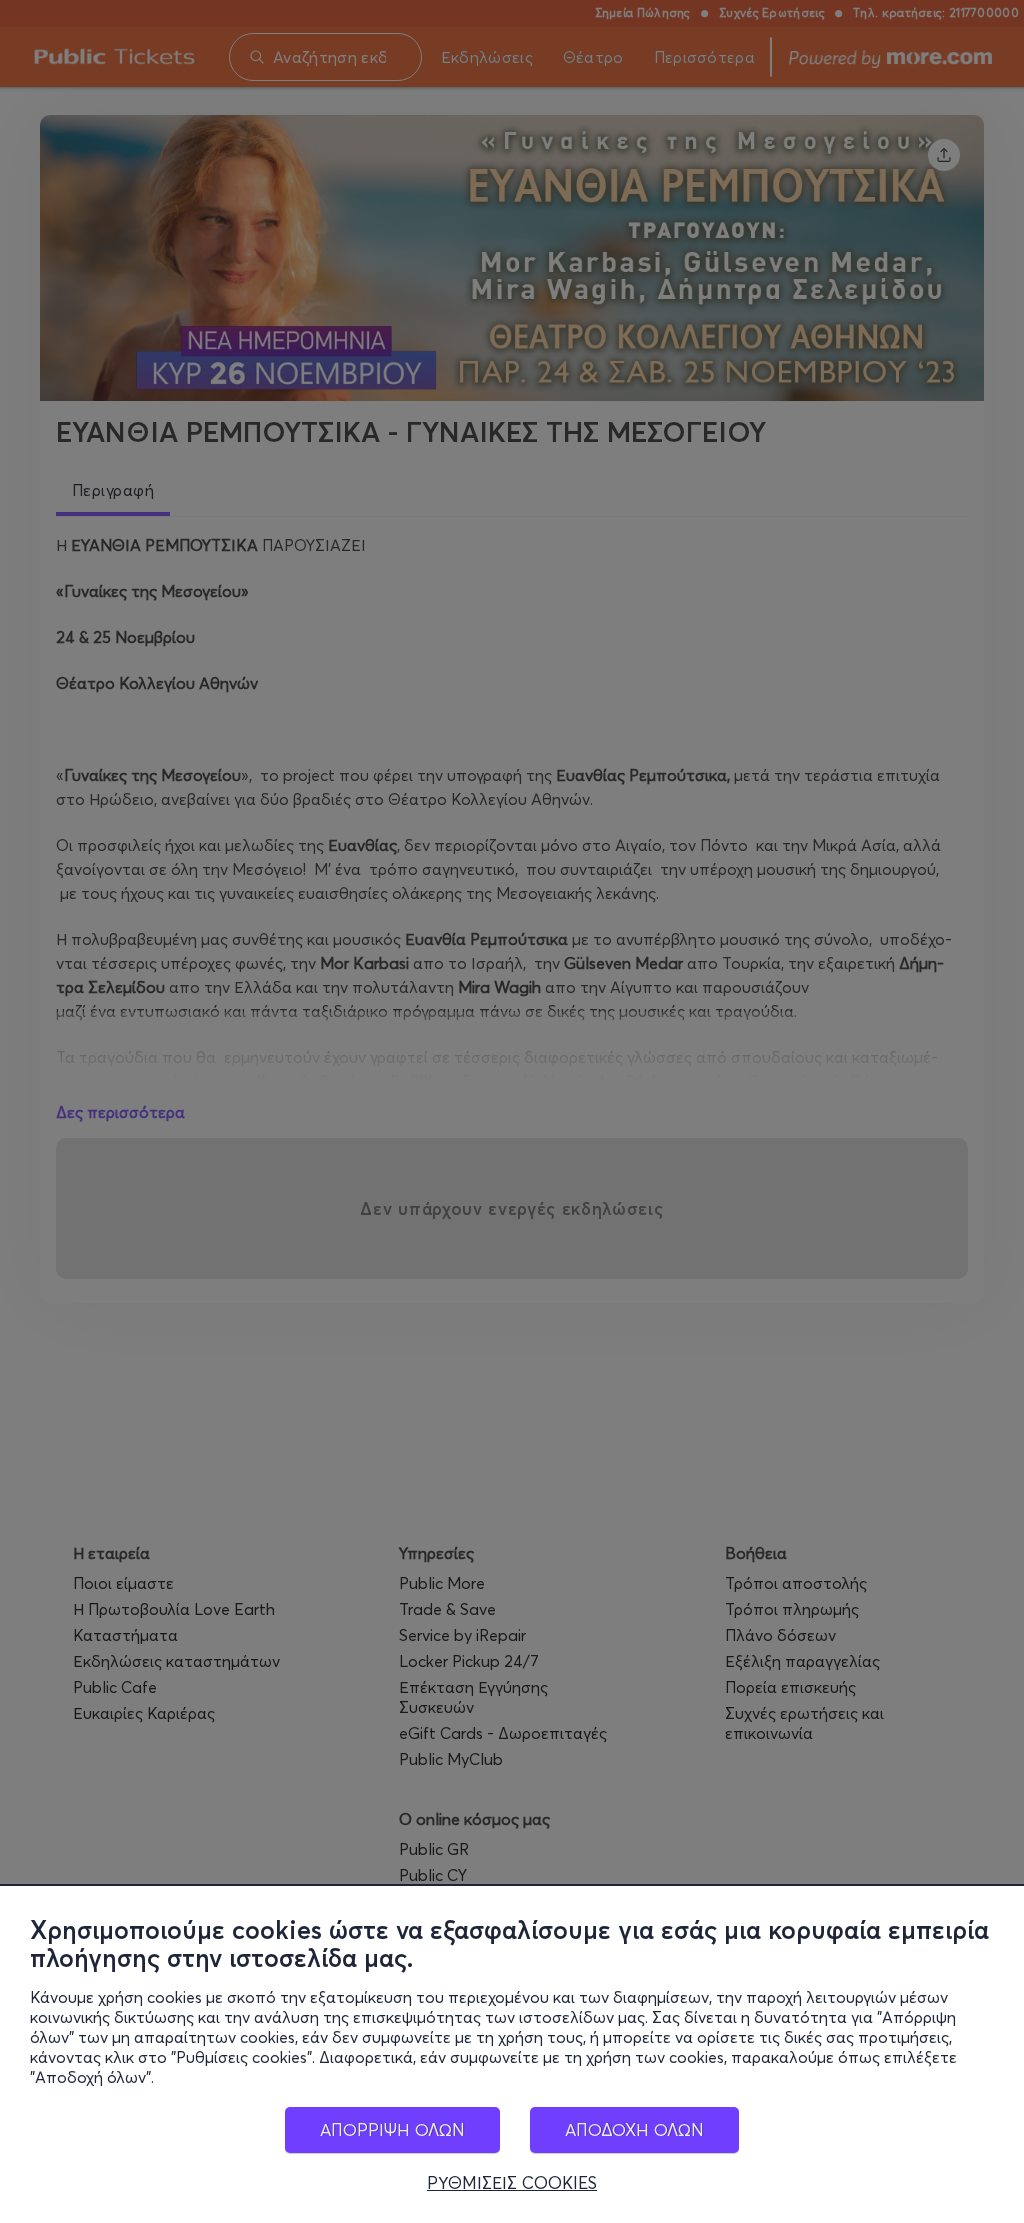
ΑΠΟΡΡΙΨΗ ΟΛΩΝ (392, 2129)
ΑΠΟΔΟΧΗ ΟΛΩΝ (634, 2129)
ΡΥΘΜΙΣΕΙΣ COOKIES (512, 2183)
